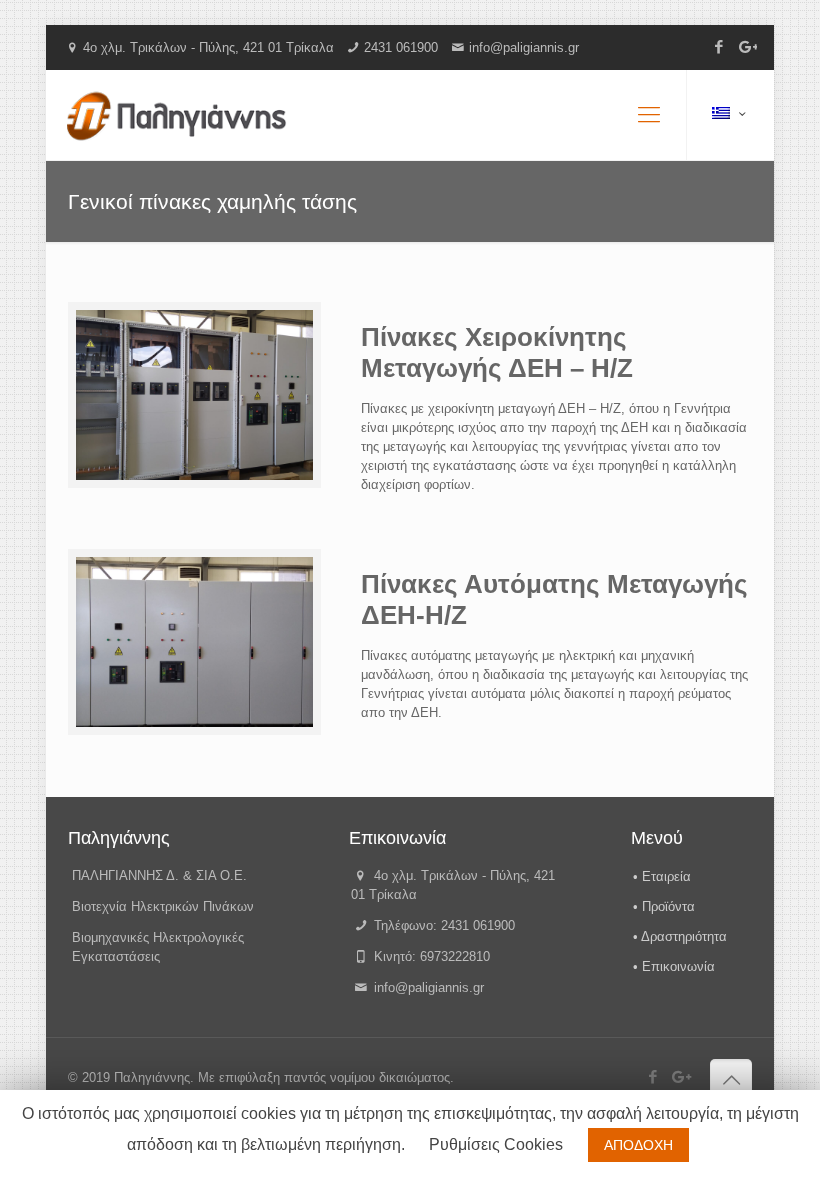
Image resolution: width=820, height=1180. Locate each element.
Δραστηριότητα (684, 936)
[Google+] (746, 46)
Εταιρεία (666, 876)
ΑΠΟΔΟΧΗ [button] (638, 1145)
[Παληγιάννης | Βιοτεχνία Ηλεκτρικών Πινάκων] (177, 115)
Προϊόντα (668, 906)
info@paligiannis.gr (524, 47)
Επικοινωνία (678, 966)
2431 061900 (401, 47)
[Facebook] (719, 46)
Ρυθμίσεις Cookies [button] (496, 1144)
